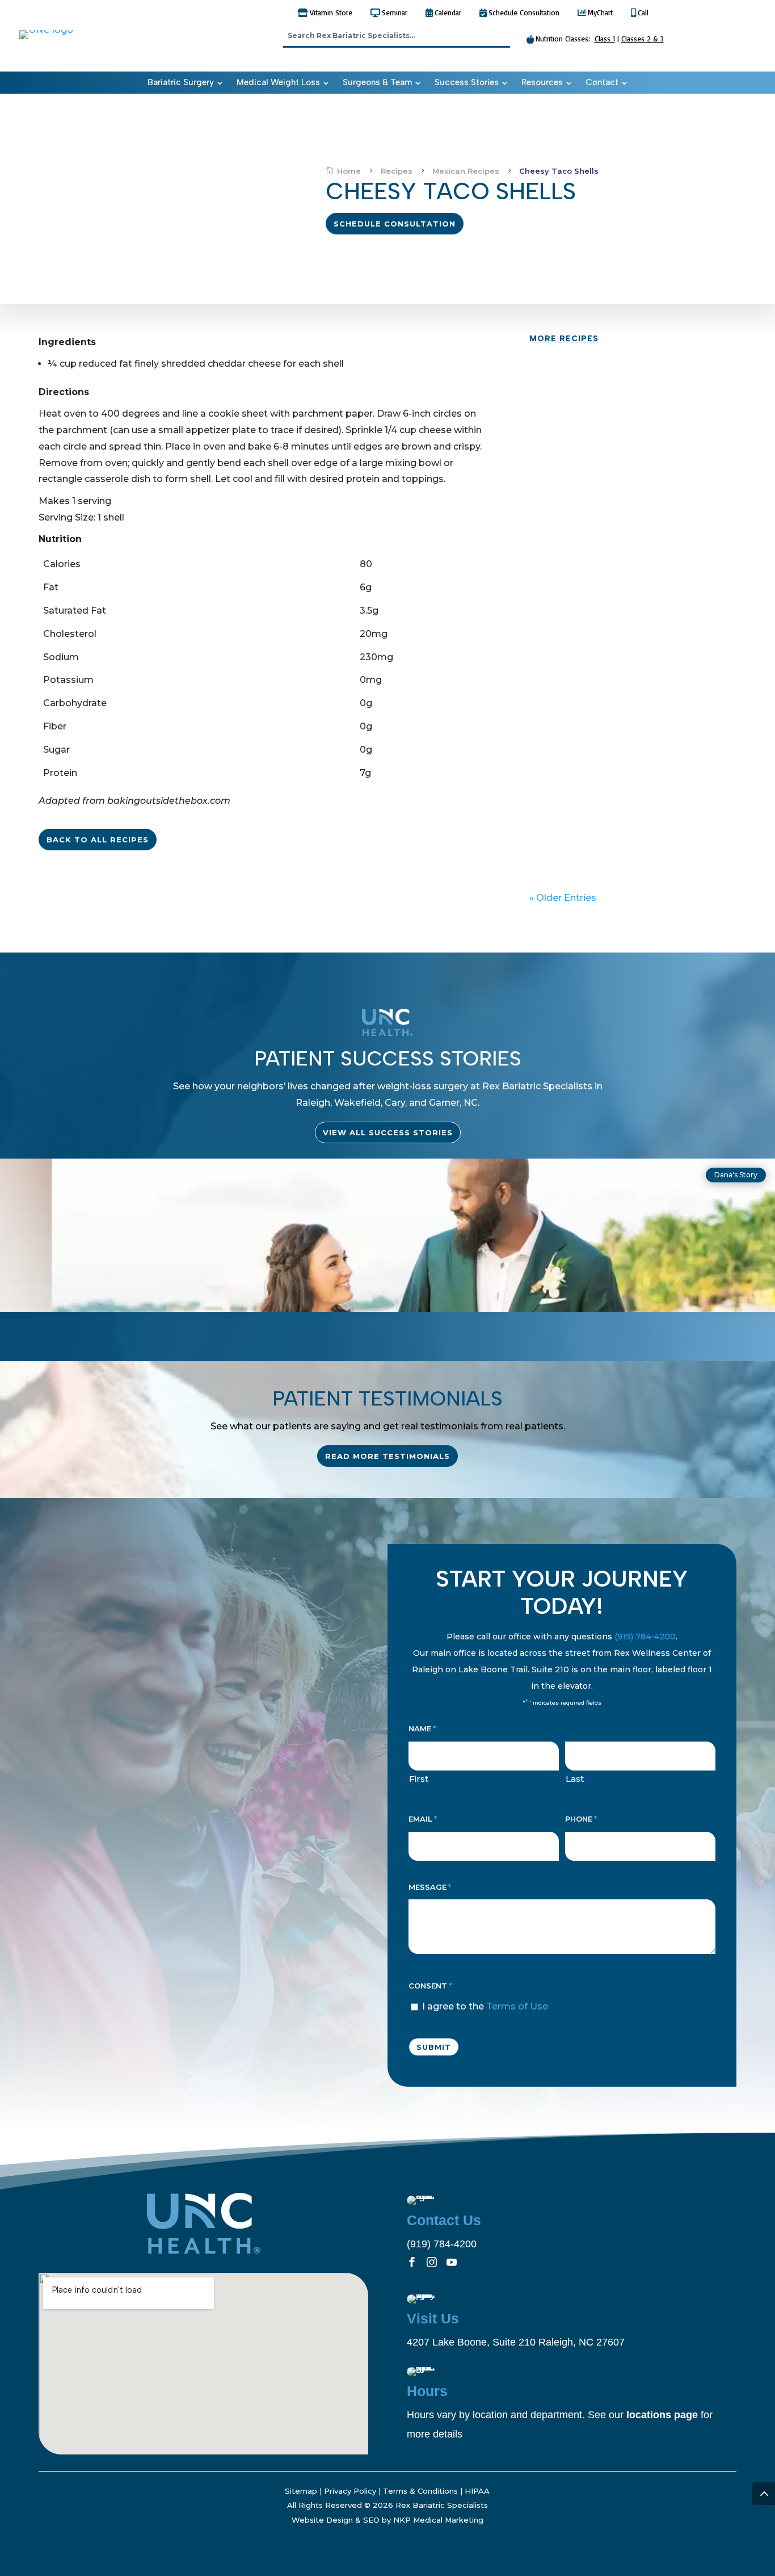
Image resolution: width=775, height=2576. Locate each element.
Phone (581, 1819)
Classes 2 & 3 (643, 39)
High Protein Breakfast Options (618, 373)
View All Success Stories (388, 1132)
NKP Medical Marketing (438, 2520)
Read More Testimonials (387, 1456)
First (419, 1779)
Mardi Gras (596, 708)
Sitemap (301, 2491)
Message (430, 1887)
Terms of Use (517, 2006)
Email (423, 1819)
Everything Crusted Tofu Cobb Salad (632, 480)
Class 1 (605, 39)
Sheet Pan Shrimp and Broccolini (621, 587)
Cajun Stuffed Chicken (597, 693)
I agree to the (485, 2006)
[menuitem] (185, 83)
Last (575, 1779)
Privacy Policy (350, 2491)
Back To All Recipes (98, 840)
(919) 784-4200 (645, 1637)
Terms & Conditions (420, 2491)
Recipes (556, 387)
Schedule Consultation (395, 224)
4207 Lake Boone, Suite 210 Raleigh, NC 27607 (516, 2342)
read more (566, 427)
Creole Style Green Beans (605, 801)
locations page (662, 2415)
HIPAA (477, 2491)
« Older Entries (563, 898)
